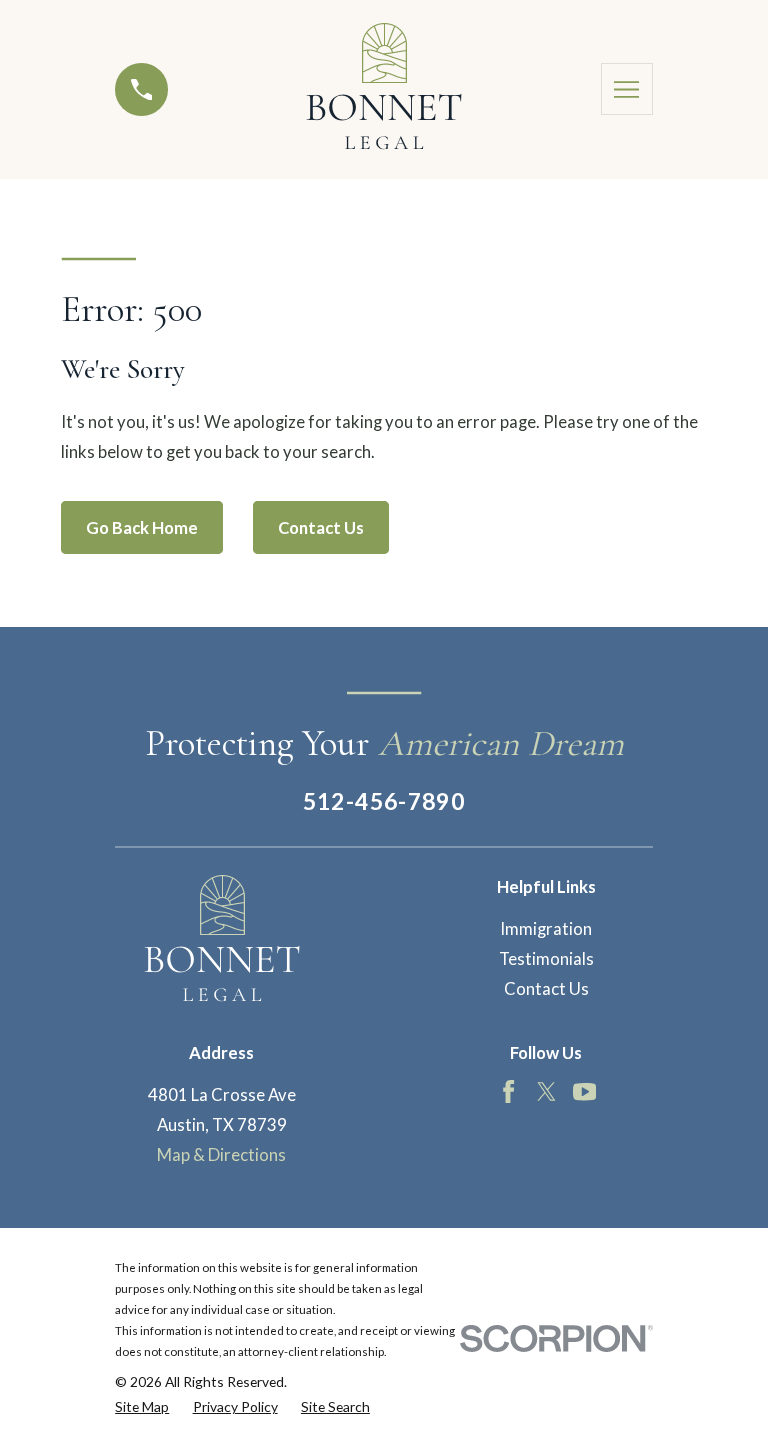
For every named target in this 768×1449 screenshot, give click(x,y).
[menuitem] (142, 1406)
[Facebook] (508, 1091)
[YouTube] (584, 1091)
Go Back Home (142, 528)
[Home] (384, 89)
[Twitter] (546, 1091)
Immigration (546, 929)
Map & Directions (221, 1155)
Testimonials (546, 959)
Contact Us (321, 528)
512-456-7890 (384, 801)
